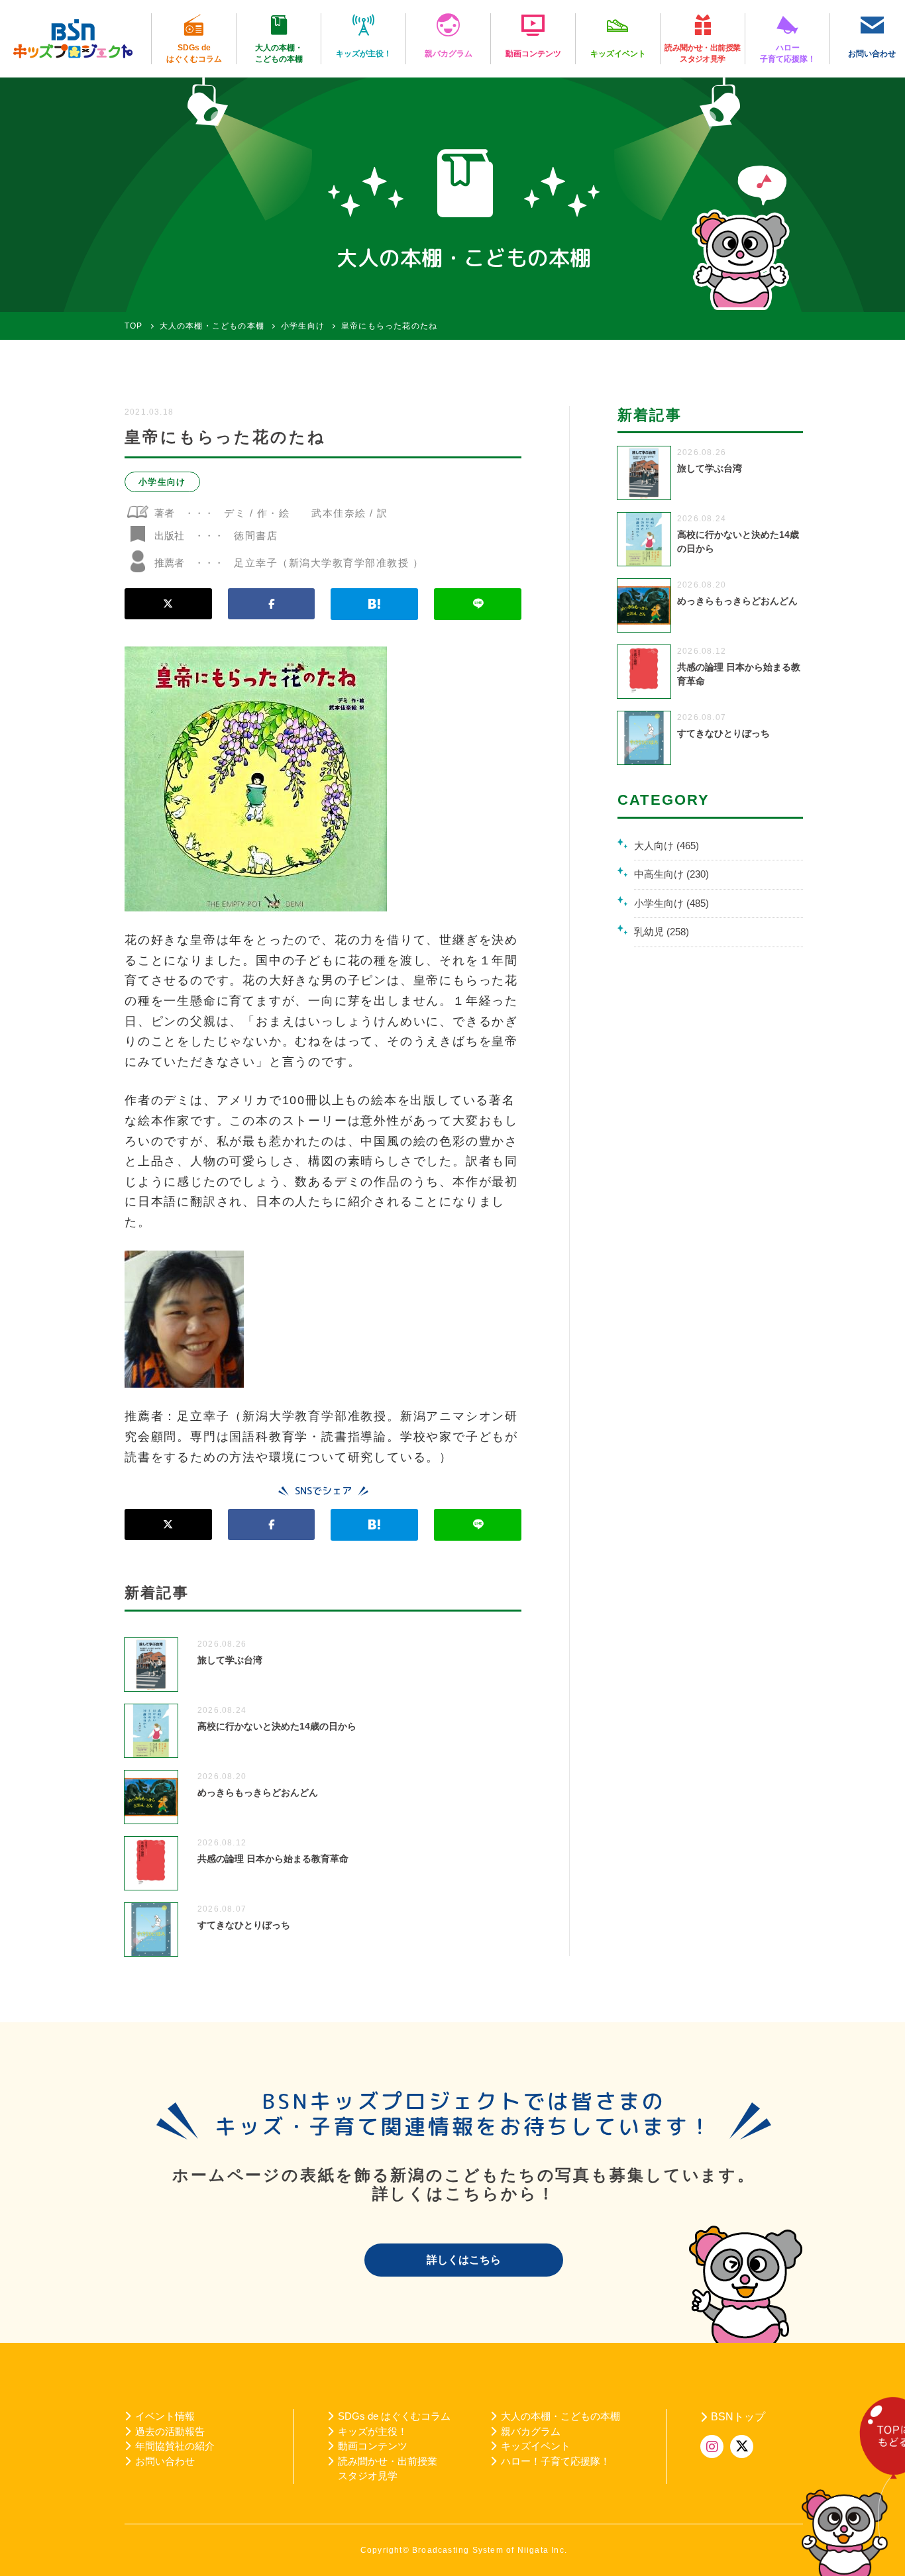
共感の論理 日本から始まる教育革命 (273, 1859)
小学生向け (162, 482)
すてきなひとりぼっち (244, 1925)
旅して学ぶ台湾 (230, 1660)
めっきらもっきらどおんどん (258, 1792)
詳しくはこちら (464, 2260)
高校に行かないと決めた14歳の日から (277, 1726)
